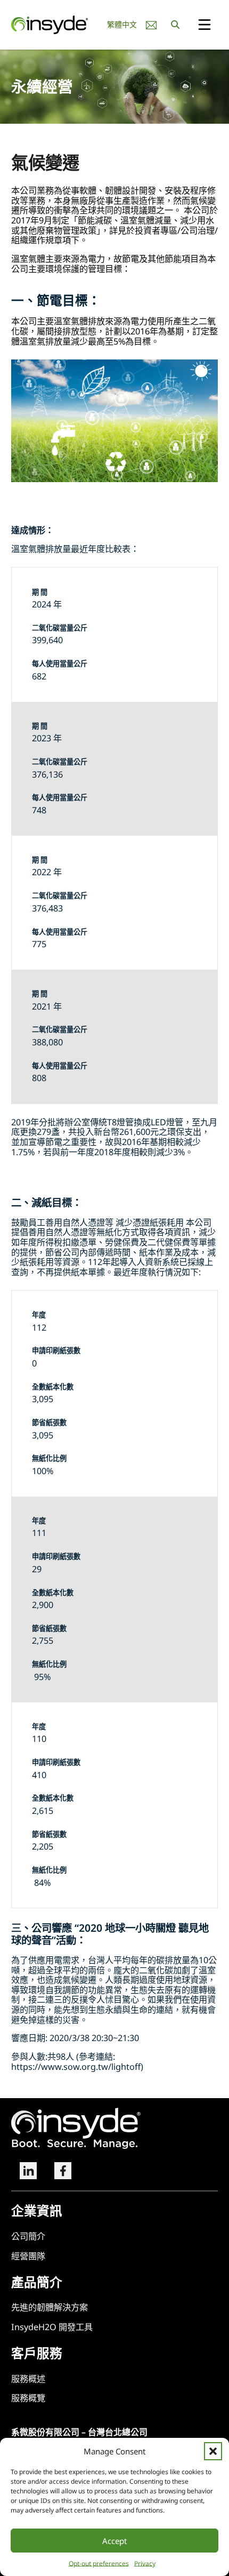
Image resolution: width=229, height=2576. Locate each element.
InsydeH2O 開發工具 (52, 2327)
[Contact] (151, 25)
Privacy (145, 2563)
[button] (213, 2451)
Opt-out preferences (99, 2563)
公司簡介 (28, 2237)
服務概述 (28, 2379)
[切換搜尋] (175, 25)
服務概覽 (28, 2398)
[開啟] (205, 25)
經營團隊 (28, 2256)
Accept (114, 2541)
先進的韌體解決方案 (50, 2307)
